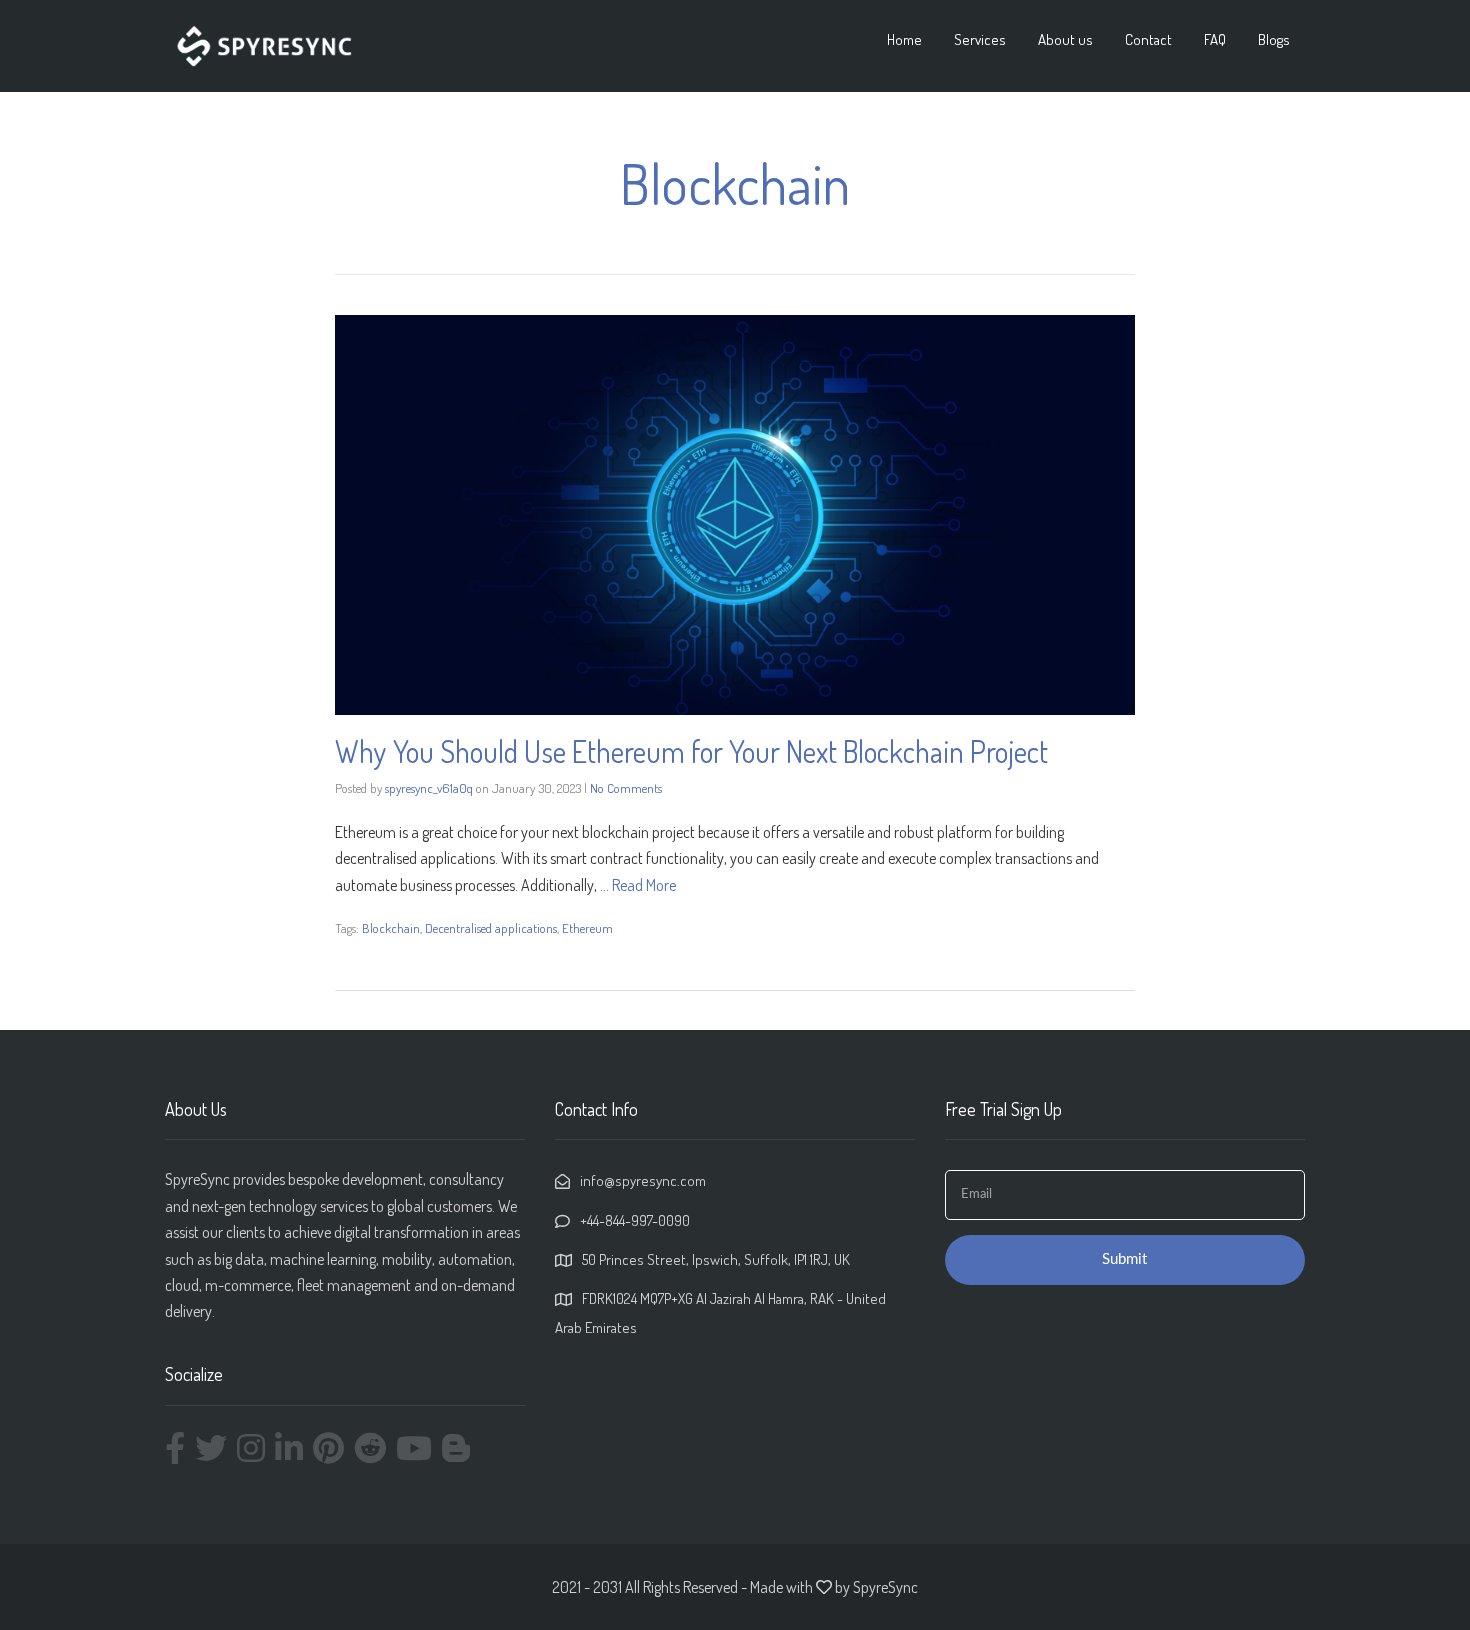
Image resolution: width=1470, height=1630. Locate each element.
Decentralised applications (491, 928)
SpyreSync (885, 1587)
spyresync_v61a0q (429, 788)
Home (904, 39)
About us (1065, 39)
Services (980, 39)
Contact (1148, 39)
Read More (644, 885)
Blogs (1274, 39)
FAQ (1215, 39)
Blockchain (391, 928)
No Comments (626, 788)
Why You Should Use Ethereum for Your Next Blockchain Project (691, 751)
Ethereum (587, 928)
